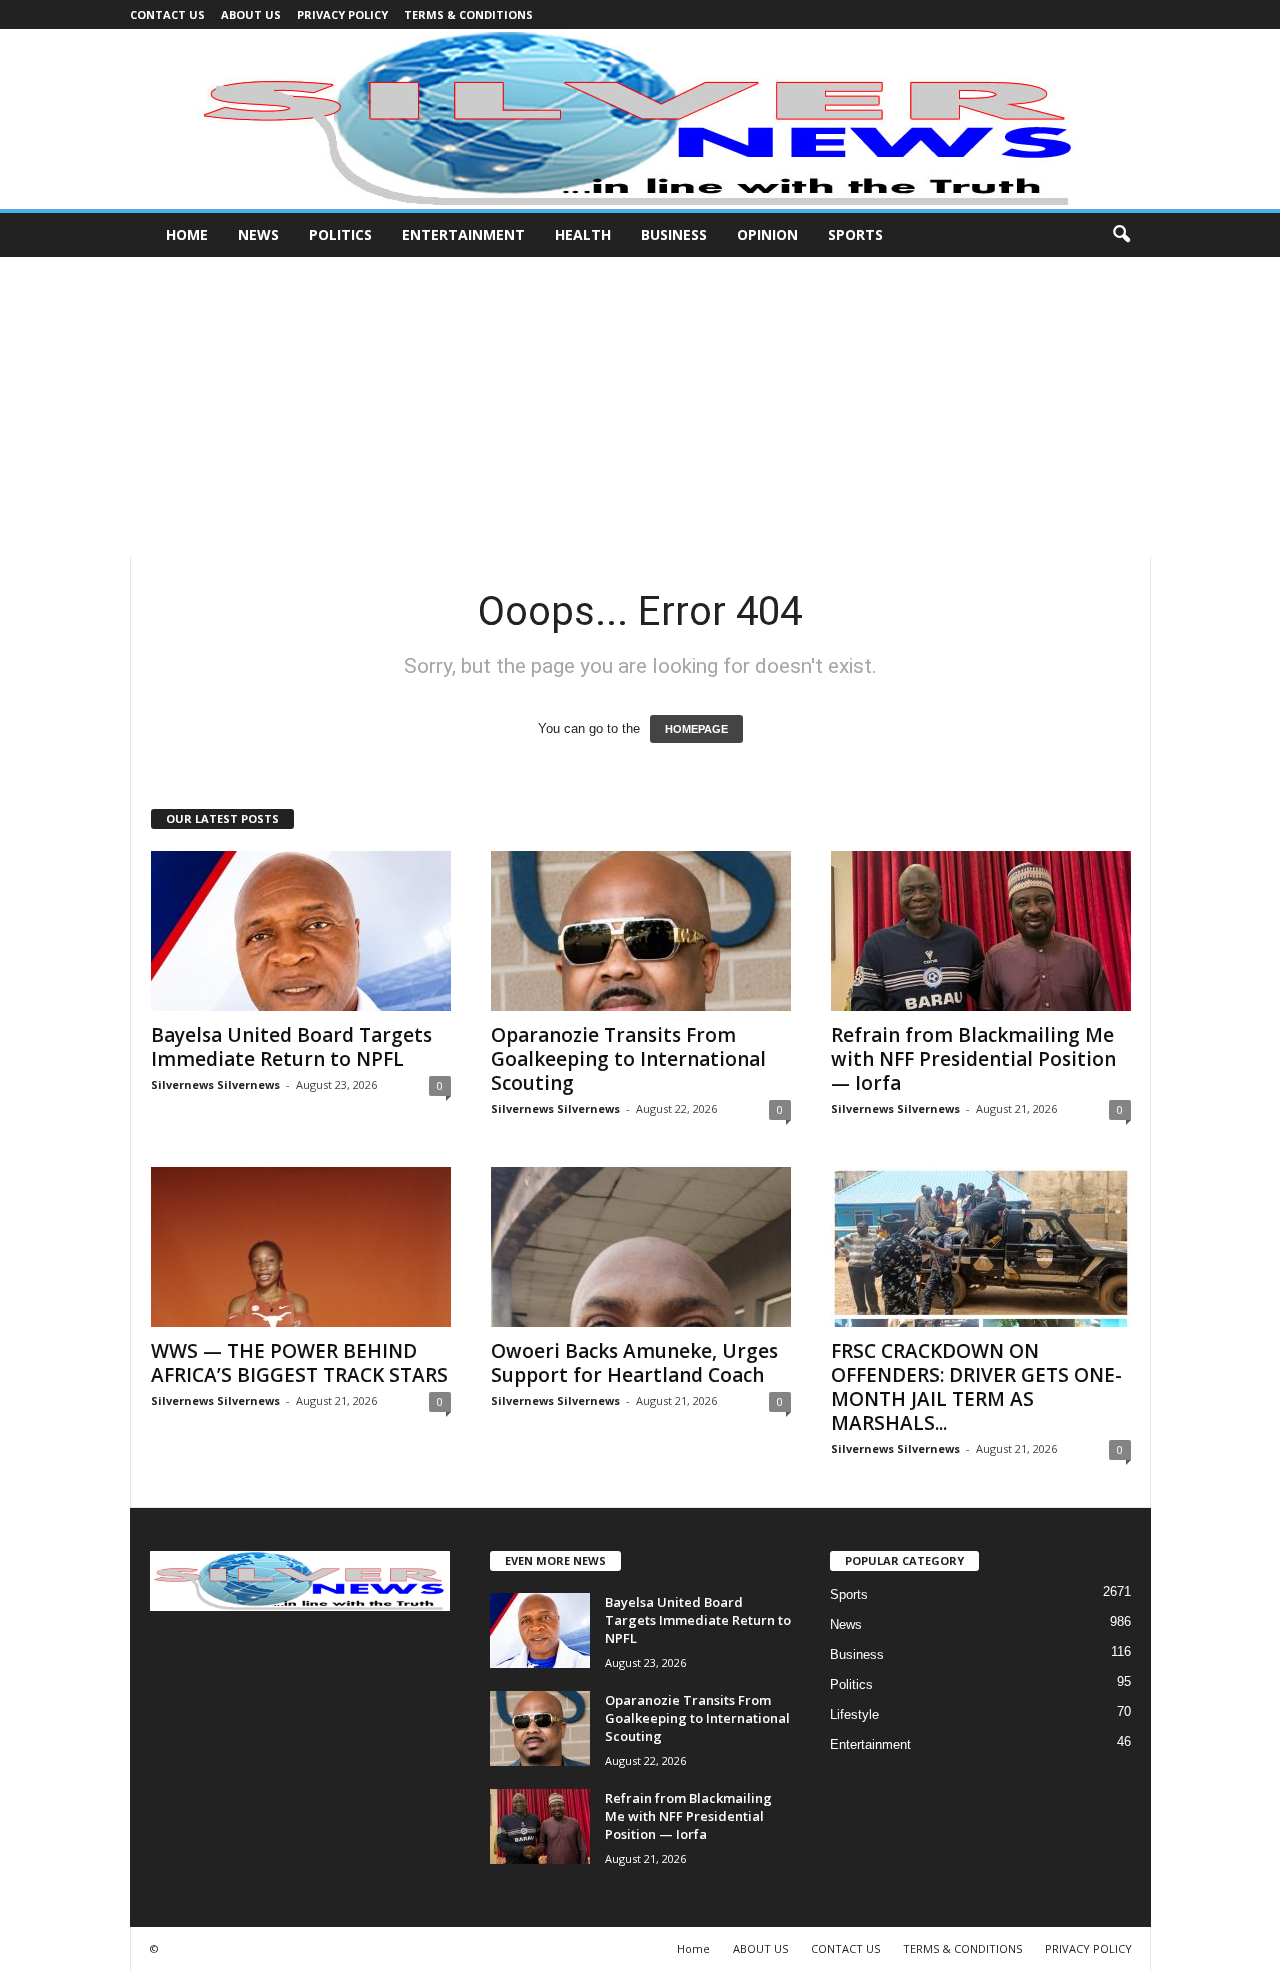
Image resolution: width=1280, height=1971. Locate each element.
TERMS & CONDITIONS (468, 14)
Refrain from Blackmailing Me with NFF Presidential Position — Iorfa (973, 1059)
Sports (855, 234)
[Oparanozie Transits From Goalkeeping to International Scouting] (641, 931)
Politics (340, 234)
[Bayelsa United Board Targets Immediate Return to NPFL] (301, 931)
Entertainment (463, 234)
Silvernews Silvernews (215, 1084)
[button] (1121, 235)
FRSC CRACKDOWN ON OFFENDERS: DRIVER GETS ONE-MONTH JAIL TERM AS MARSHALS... (976, 1387)
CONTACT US (167, 14)
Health (583, 234)
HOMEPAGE (696, 729)
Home (187, 234)
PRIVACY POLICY (342, 14)
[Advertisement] (640, 407)
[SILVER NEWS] (640, 119)
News (258, 234)
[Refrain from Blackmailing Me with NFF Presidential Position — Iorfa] (981, 931)
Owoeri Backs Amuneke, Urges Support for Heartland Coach (634, 1363)
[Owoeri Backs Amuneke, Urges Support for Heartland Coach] (641, 1247)
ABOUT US (251, 14)
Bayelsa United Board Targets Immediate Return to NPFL (291, 1047)
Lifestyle (854, 1714)
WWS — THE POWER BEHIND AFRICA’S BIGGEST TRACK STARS (299, 1363)
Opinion (767, 234)
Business (674, 234)
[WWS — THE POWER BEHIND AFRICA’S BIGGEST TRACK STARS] (301, 1247)
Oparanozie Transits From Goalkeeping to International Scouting (628, 1059)
